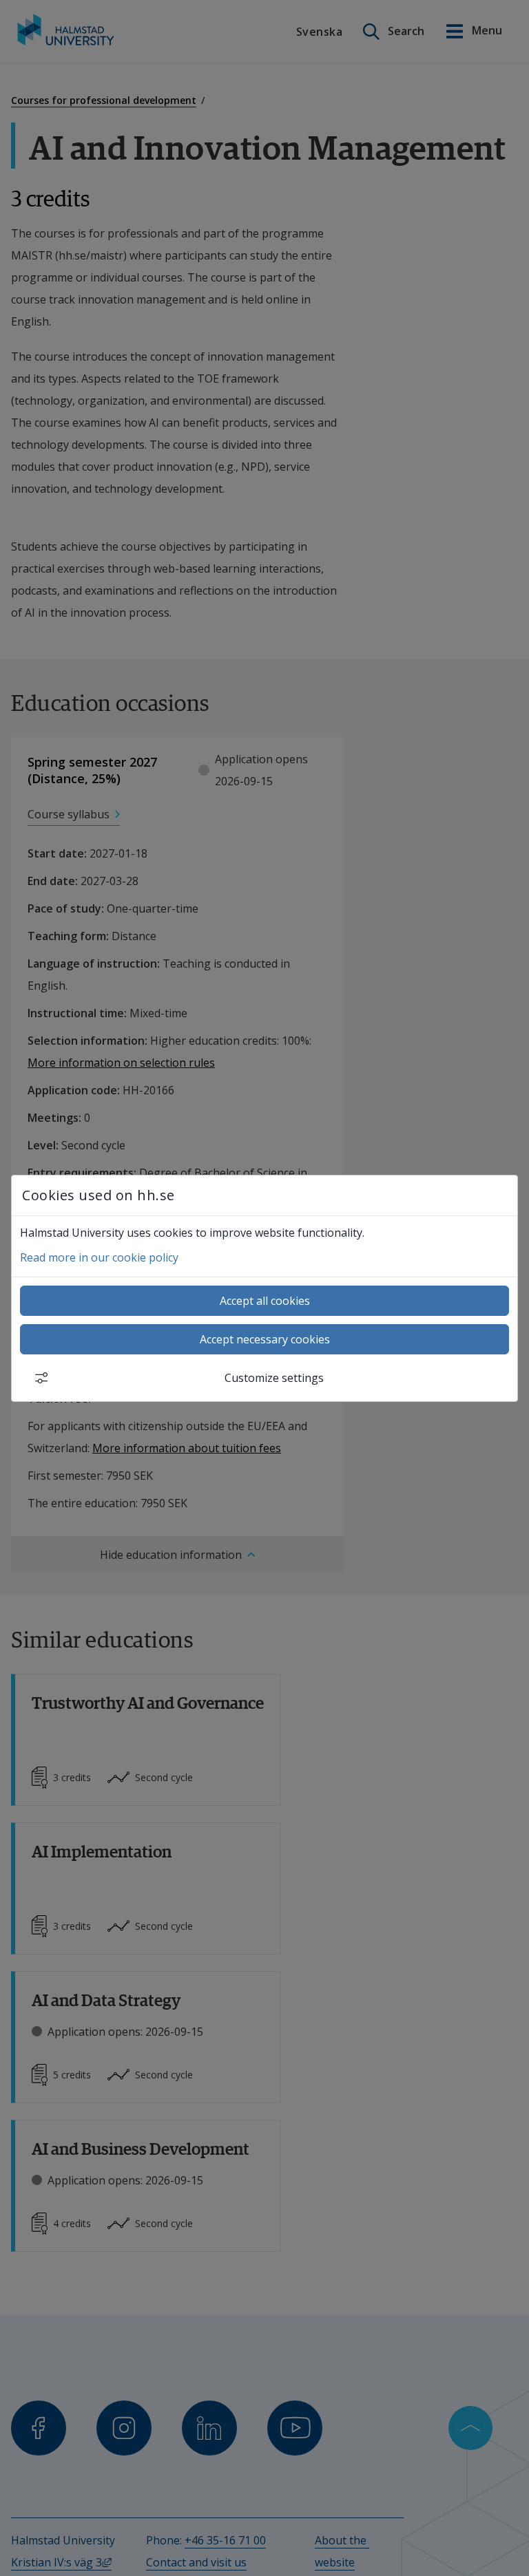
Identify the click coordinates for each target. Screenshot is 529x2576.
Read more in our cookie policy (99, 1257)
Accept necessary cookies (265, 1339)
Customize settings (274, 1378)
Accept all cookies (265, 1301)
